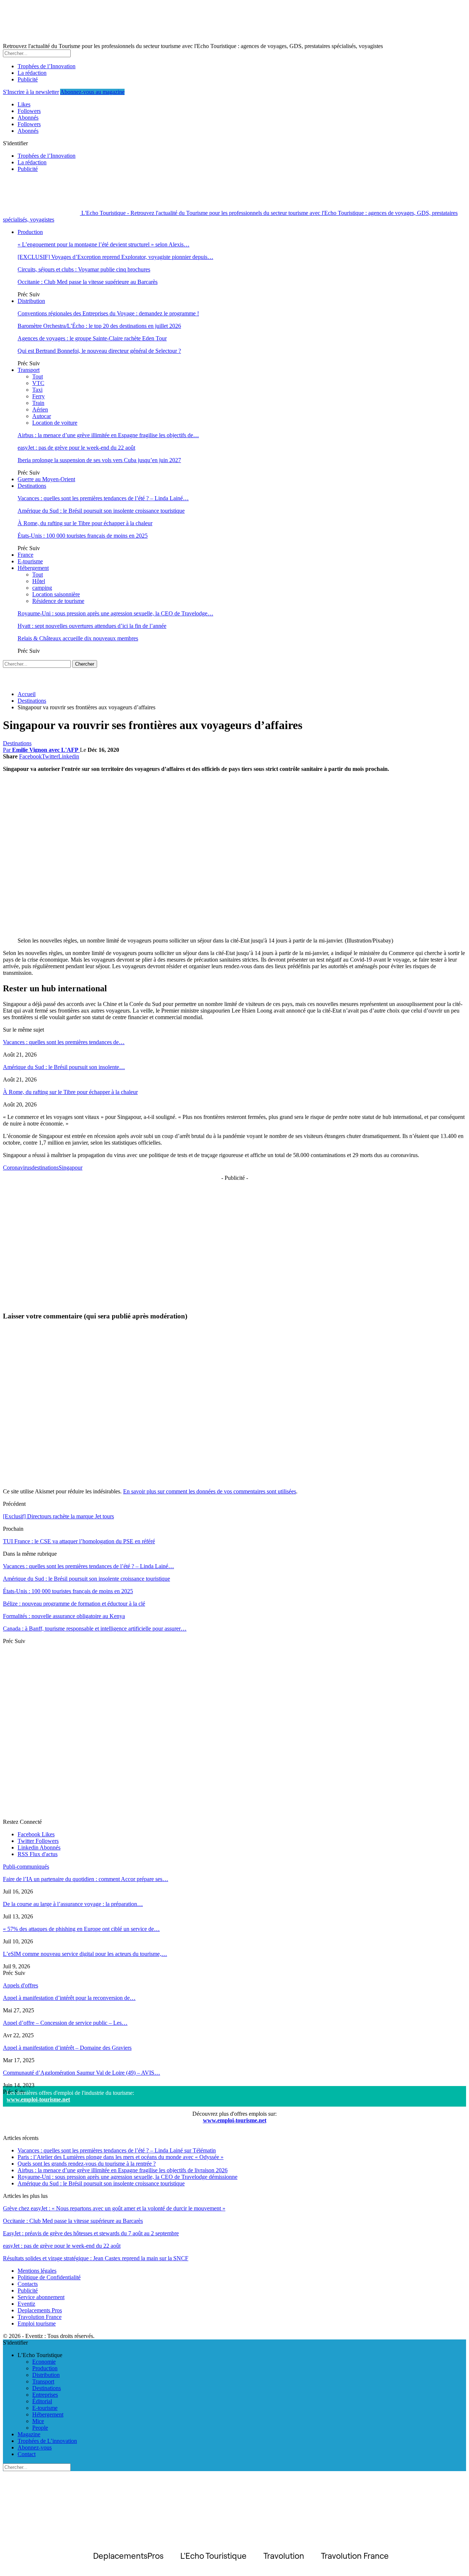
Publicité (28, 79)
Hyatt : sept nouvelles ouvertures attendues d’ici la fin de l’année (92, 626)
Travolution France (40, 2317)
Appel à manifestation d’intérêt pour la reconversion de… (69, 1998)
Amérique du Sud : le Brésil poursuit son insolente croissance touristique (101, 511)
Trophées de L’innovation (47, 2441)
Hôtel (39, 581)
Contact (27, 2454)
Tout (38, 376)
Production (30, 232)
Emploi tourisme (37, 2323)
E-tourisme (30, 561)
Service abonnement (41, 2297)
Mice (38, 2421)
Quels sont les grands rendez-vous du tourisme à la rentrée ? (87, 2164)
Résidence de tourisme (58, 601)
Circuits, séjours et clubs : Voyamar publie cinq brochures (84, 269)
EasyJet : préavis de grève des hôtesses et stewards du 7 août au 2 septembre (91, 2233)
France (25, 555)
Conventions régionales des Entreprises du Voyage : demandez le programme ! (108, 313)
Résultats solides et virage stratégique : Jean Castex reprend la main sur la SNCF (96, 2258)
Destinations (32, 486)
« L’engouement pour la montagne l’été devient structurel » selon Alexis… (104, 244)
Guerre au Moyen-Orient (46, 479)
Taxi (37, 390)
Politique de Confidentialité (49, 2277)
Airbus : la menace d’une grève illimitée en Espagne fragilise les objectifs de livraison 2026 (123, 2170)
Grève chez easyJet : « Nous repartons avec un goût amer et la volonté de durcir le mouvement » (114, 2208)
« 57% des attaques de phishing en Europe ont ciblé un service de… (81, 1929)
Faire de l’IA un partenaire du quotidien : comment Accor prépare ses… (86, 1879)
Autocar (42, 416)
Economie (44, 2362)
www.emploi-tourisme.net (38, 2099)
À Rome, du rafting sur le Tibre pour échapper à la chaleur (85, 523)
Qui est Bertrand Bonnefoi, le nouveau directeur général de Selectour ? (99, 351)
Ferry (38, 396)
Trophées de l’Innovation (47, 66)
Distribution (31, 301)
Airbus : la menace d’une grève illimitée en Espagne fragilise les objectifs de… (108, 435)
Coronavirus (17, 1168)
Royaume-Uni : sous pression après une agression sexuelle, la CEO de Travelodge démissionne (128, 2177)
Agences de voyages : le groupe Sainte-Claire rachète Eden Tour (92, 338)
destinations (45, 1168)
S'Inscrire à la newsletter (31, 92)
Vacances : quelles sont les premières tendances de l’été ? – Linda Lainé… (103, 498)
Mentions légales (37, 2271)
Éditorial (42, 2401)
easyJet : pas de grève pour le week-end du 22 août (76, 448)
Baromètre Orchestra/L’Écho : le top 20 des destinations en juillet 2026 (99, 326)
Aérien (40, 409)
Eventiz (26, 2304)
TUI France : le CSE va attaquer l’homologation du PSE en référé (79, 1541)
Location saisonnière (56, 594)
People (40, 2428)
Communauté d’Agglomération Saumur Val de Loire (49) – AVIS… (82, 2073)
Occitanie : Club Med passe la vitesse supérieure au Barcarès (88, 282)
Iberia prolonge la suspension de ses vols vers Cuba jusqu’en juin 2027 (99, 460)
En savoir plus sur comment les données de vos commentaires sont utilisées (210, 1491)
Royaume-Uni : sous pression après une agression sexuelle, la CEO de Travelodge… (115, 613)
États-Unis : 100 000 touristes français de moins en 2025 (83, 536)
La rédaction (32, 73)
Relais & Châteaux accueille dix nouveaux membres (78, 638)
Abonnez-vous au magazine (92, 92)
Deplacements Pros (40, 2310)
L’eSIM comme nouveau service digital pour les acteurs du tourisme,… (85, 1954)
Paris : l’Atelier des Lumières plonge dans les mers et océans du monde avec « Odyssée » (121, 2157)
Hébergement (33, 568)
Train (38, 403)
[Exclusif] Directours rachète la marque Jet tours (58, 1516)
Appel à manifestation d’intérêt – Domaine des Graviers (67, 2048)
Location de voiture (55, 423)
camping (42, 588)
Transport (29, 370)
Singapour (71, 1168)
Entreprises (45, 2395)
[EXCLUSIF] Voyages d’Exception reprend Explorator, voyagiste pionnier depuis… (115, 257)
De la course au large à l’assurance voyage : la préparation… (73, 1904)
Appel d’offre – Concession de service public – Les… (65, 2023)
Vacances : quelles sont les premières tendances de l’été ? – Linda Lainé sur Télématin (117, 2150)
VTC (38, 383)
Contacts (28, 2284)
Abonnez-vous (35, 2447)
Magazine (29, 2434)
